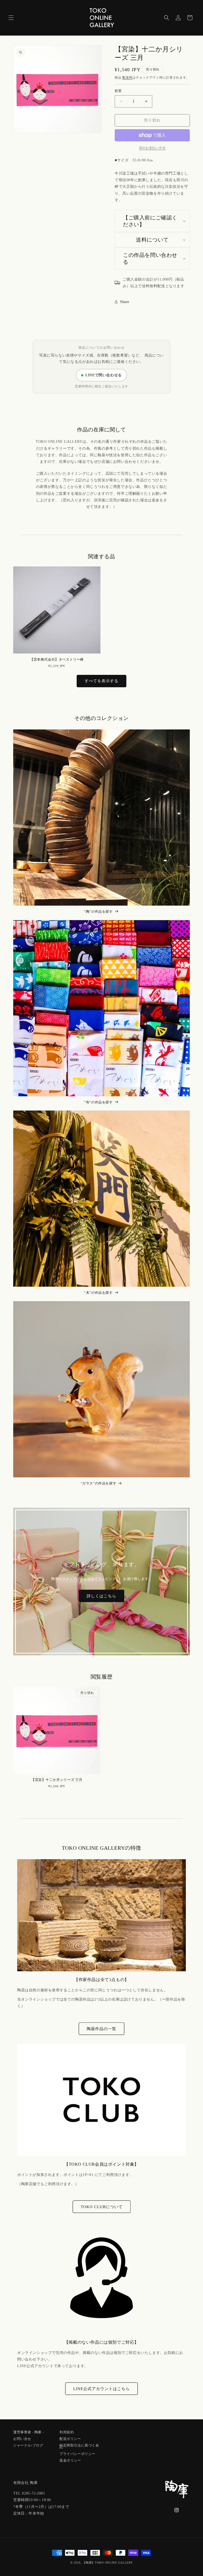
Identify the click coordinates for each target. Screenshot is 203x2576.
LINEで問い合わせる (104, 375)
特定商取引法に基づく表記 (79, 2446)
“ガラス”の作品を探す (99, 1483)
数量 (118, 91)
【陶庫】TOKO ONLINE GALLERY (108, 2563)
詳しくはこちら (101, 1596)
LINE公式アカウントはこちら (101, 2389)
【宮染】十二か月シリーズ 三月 (57, 1780)
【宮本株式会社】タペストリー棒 (57, 659)
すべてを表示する (101, 681)
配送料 (127, 78)
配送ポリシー (70, 2438)
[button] (11, 18)
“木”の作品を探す (98, 1293)
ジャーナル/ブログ (28, 2445)
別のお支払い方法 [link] (152, 148)
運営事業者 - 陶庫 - (28, 2432)
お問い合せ (22, 2438)
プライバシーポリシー (77, 2453)
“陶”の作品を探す (98, 912)
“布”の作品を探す (98, 1102)
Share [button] (125, 302)
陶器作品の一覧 (101, 2029)
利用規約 (67, 2432)
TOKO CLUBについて (102, 2207)
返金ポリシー (70, 2460)
